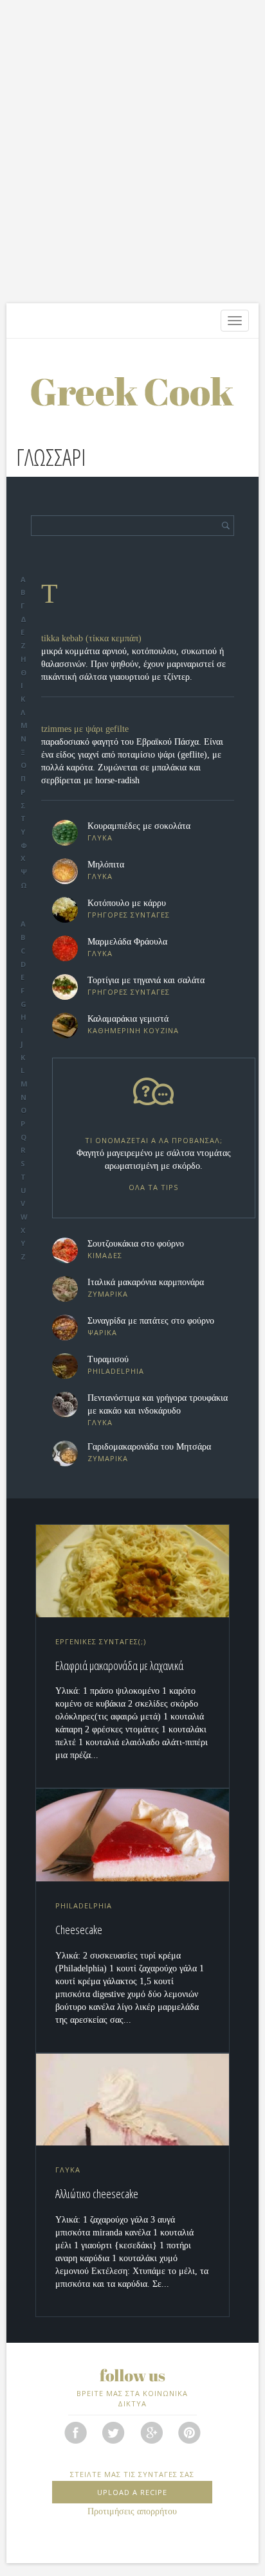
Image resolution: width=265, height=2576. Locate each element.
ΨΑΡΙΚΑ (102, 1332)
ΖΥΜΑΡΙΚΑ (108, 1294)
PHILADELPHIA (116, 1371)
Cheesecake (79, 1930)
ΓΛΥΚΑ (100, 838)
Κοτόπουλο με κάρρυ (127, 903)
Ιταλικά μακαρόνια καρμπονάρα (146, 1282)
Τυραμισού (108, 1359)
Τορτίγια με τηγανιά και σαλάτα (146, 980)
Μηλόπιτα (106, 865)
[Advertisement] (132, 158)
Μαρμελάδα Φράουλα (127, 942)
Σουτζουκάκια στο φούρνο (136, 1244)
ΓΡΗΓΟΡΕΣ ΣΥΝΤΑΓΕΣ (129, 915)
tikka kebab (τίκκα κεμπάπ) (91, 638)
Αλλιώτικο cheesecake (97, 2194)
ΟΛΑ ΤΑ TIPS (153, 1187)
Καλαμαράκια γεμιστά (128, 1019)
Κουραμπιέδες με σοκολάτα (139, 826)
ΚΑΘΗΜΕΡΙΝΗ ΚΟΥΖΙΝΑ (133, 1030)
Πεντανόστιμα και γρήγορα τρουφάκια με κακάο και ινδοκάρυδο (158, 1404)
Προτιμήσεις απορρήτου (132, 2511)
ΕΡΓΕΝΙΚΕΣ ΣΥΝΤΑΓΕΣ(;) (101, 1641)
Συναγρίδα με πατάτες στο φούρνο (151, 1321)
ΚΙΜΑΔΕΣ (105, 1255)
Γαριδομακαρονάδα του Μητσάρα (149, 1447)
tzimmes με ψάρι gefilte (85, 729)
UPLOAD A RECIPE (132, 2492)
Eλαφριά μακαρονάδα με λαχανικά (119, 1666)
